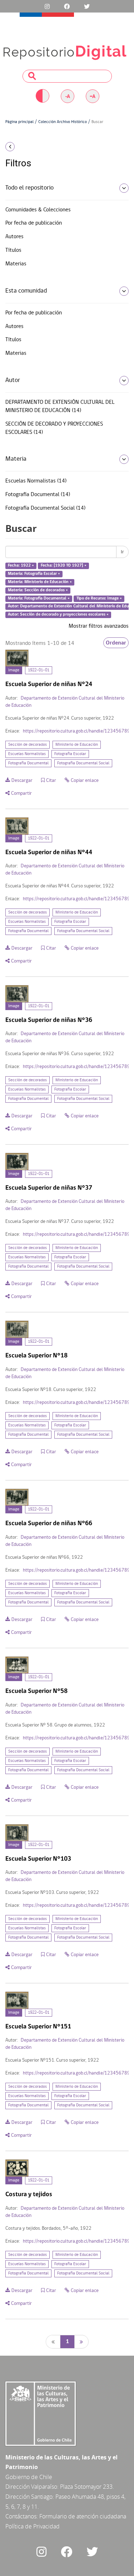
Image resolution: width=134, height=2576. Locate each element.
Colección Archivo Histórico (63, 122)
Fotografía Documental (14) (38, 495)
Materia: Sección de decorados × (38, 590)
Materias (16, 264)
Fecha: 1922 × (21, 566)
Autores (14, 237)
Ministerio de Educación (77, 745)
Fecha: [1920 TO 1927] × (64, 566)
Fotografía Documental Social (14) (45, 508)
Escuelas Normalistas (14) (36, 481)
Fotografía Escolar (70, 754)
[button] (22, 147)
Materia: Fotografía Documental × (39, 598)
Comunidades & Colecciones (38, 210)
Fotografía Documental (28, 763)
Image (14, 670)
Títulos (13, 250)
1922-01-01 (39, 670)
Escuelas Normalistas (27, 754)
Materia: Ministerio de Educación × (40, 582)
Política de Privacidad (33, 2526)
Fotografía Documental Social (83, 763)
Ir (122, 552)
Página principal (19, 122)
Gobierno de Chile (29, 2477)
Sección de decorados (28, 745)
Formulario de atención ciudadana (83, 2516)
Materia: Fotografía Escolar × (34, 574)
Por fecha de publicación (34, 223)
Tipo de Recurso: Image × (99, 598)
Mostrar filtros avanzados (99, 626)
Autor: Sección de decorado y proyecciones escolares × (58, 615)
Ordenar (116, 643)
